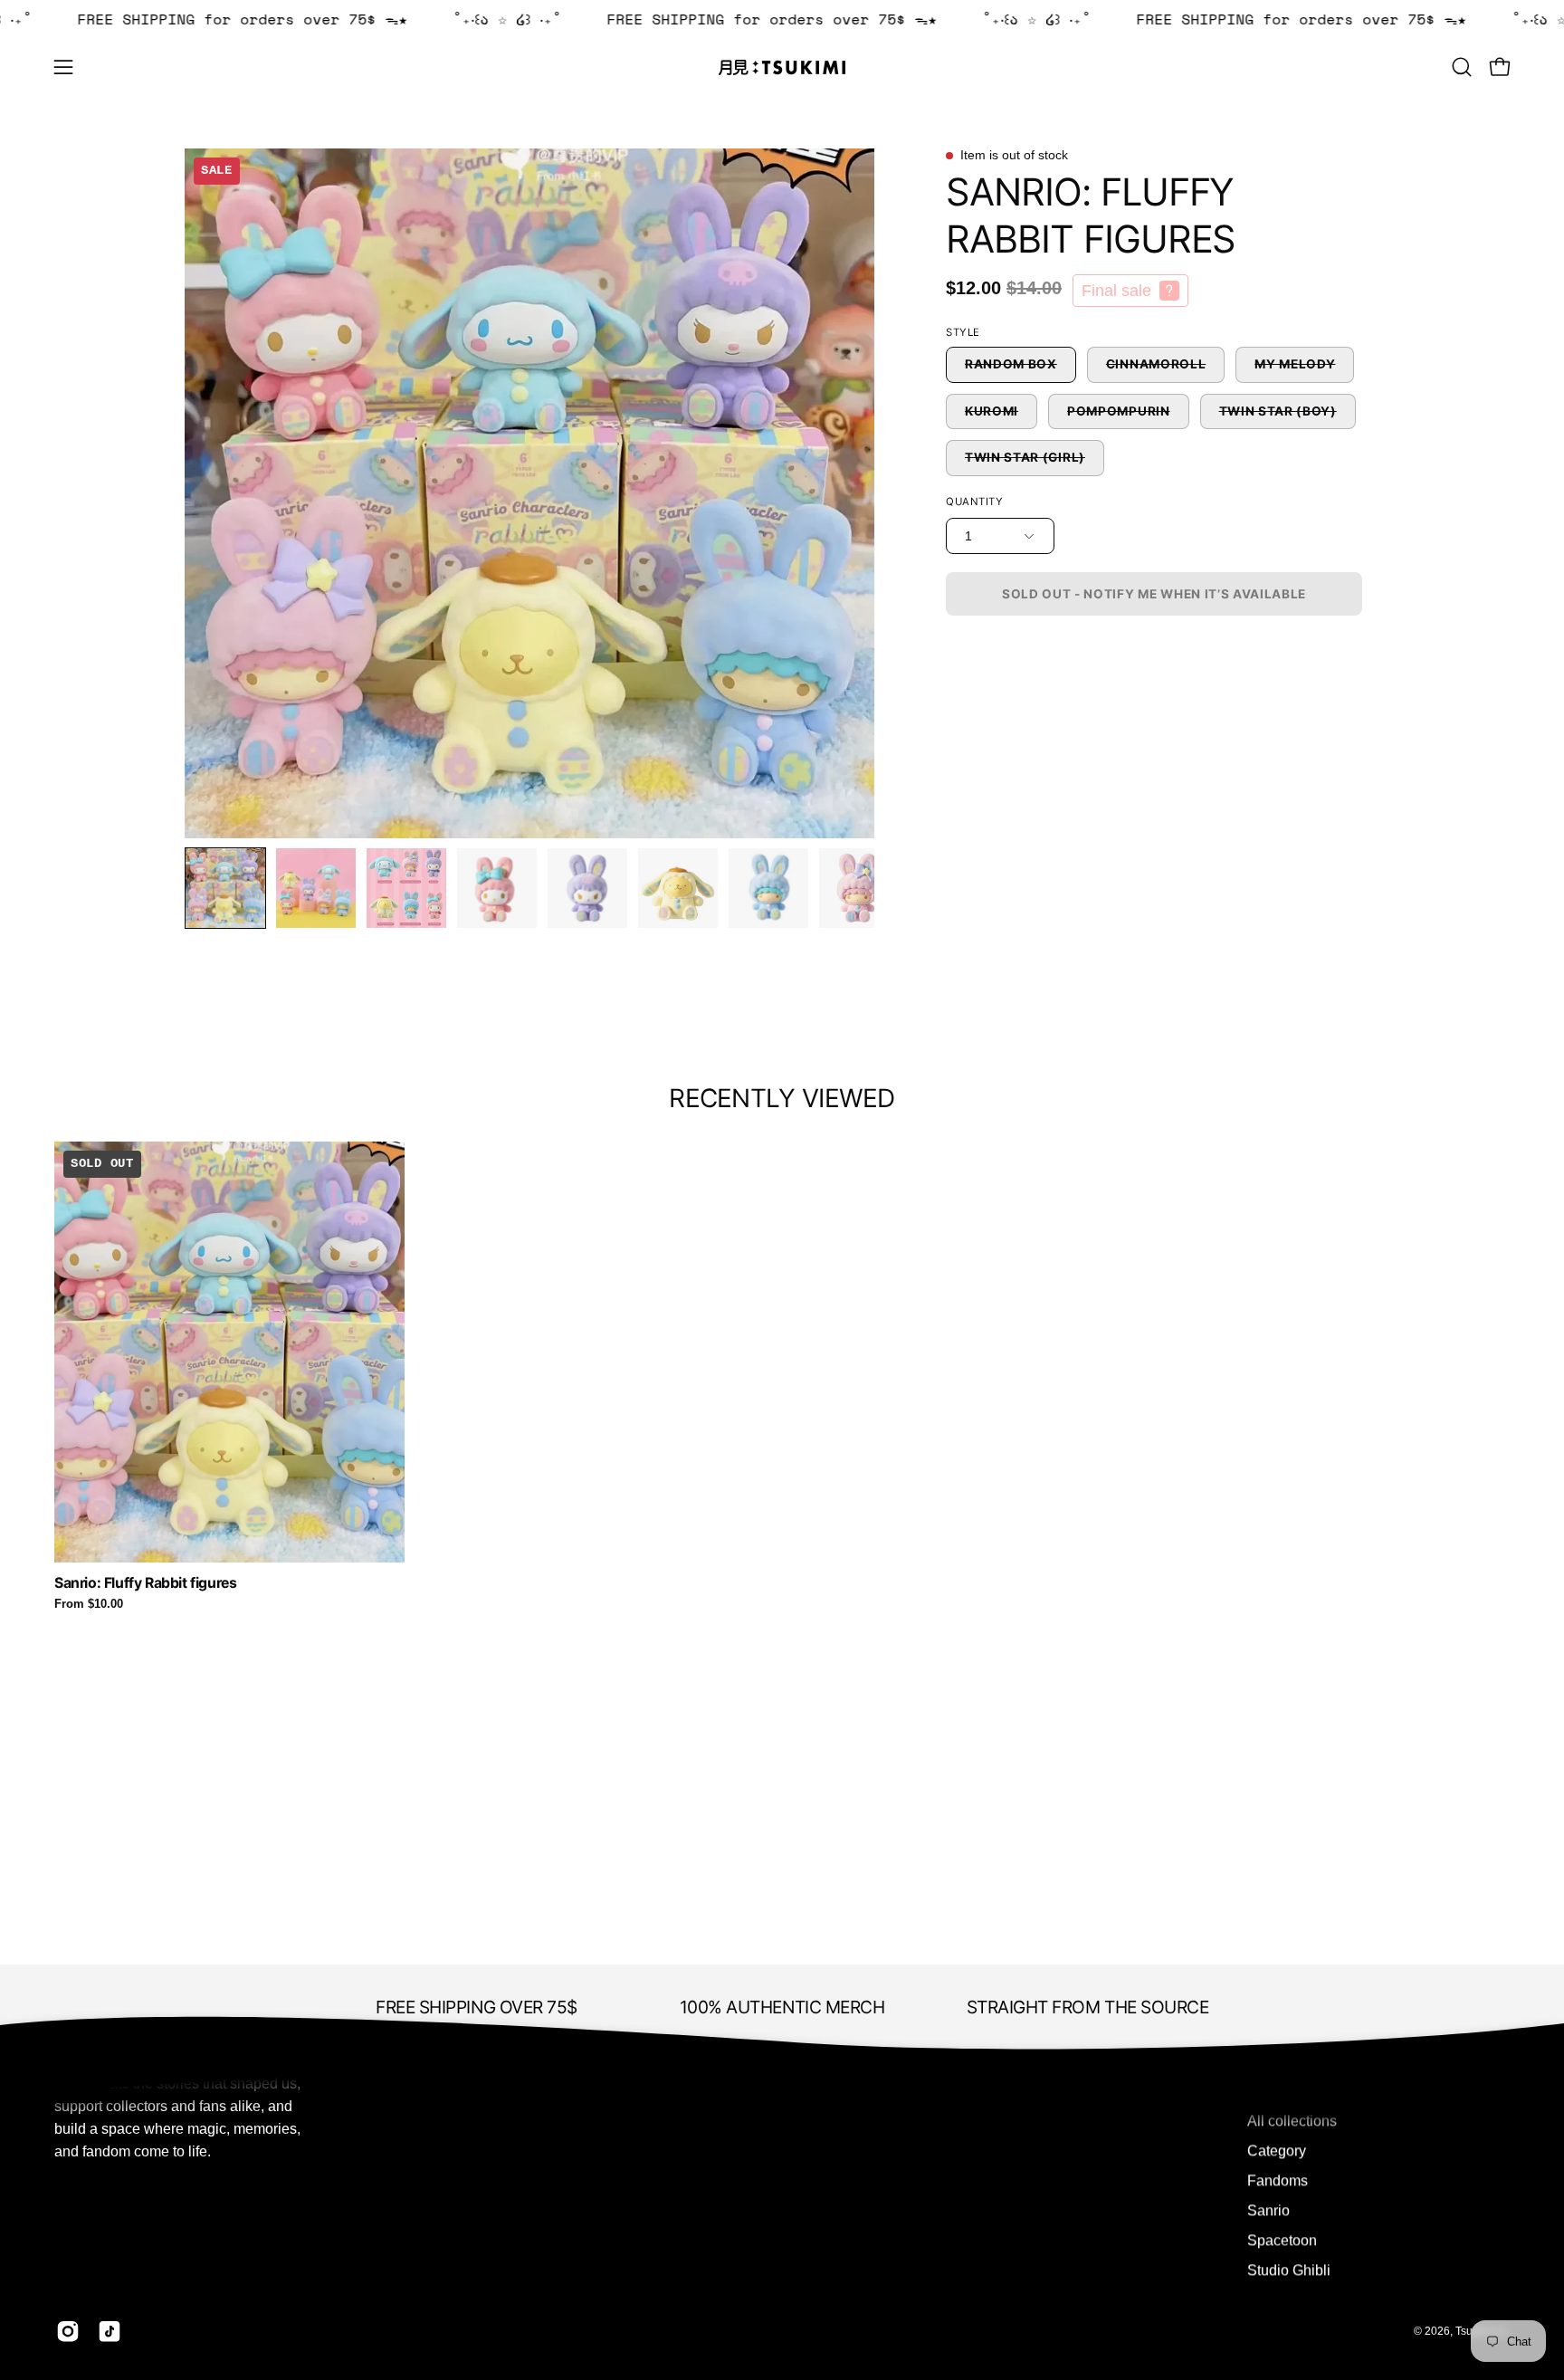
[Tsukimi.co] (782, 67)
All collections (1292, 2121)
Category (1277, 2151)
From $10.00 (89, 1605)
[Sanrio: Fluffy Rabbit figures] (225, 888)
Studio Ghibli (1289, 2270)
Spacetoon (1282, 2240)
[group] (782, 1376)
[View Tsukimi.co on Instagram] (68, 2331)
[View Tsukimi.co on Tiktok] (110, 2331)
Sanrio (1268, 2210)
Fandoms (1278, 2180)
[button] (1462, 67)
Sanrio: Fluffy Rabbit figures (146, 1583)
